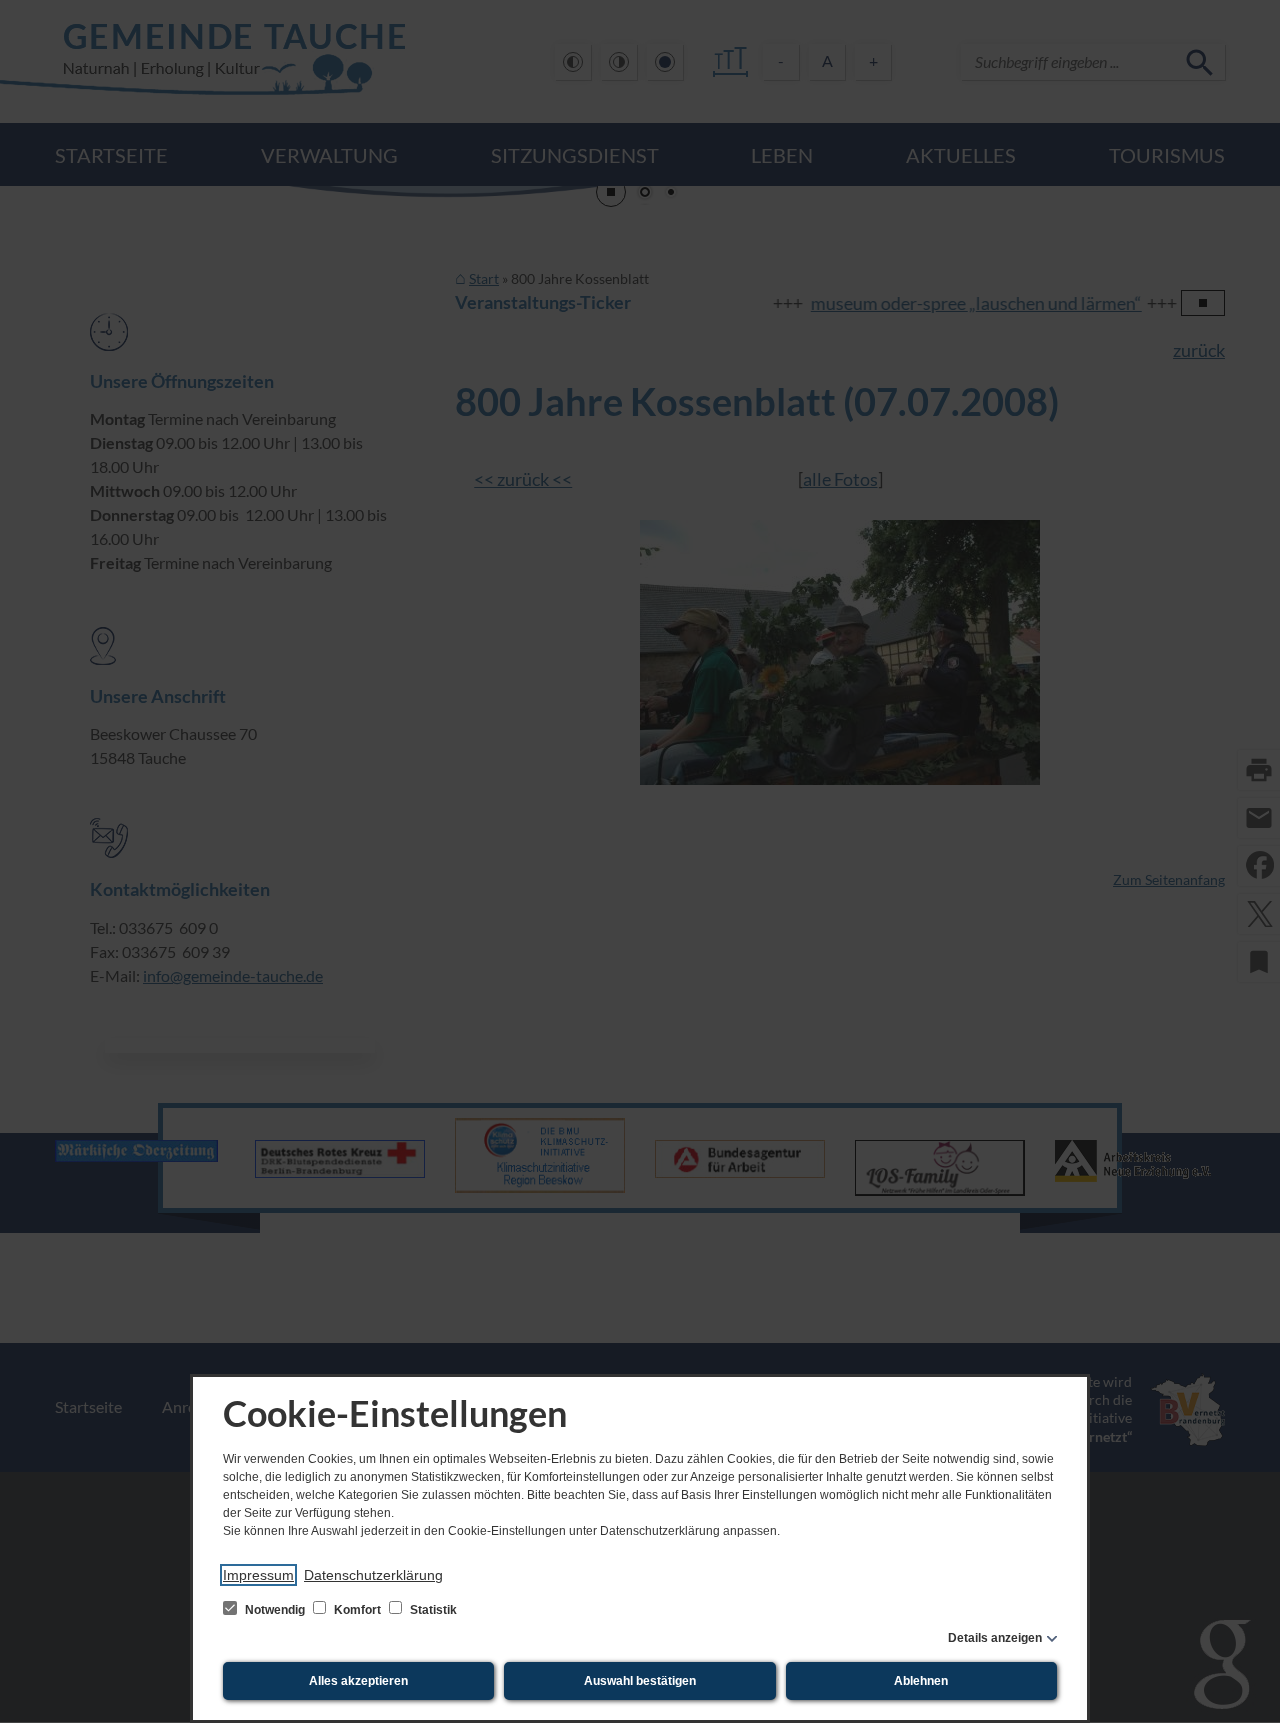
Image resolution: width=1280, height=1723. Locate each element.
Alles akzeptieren (358, 1681)
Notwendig (275, 1610)
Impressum (258, 1575)
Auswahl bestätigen (640, 1681)
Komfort (357, 1610)
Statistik (432, 1610)
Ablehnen (921, 1681)
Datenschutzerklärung (373, 1575)
